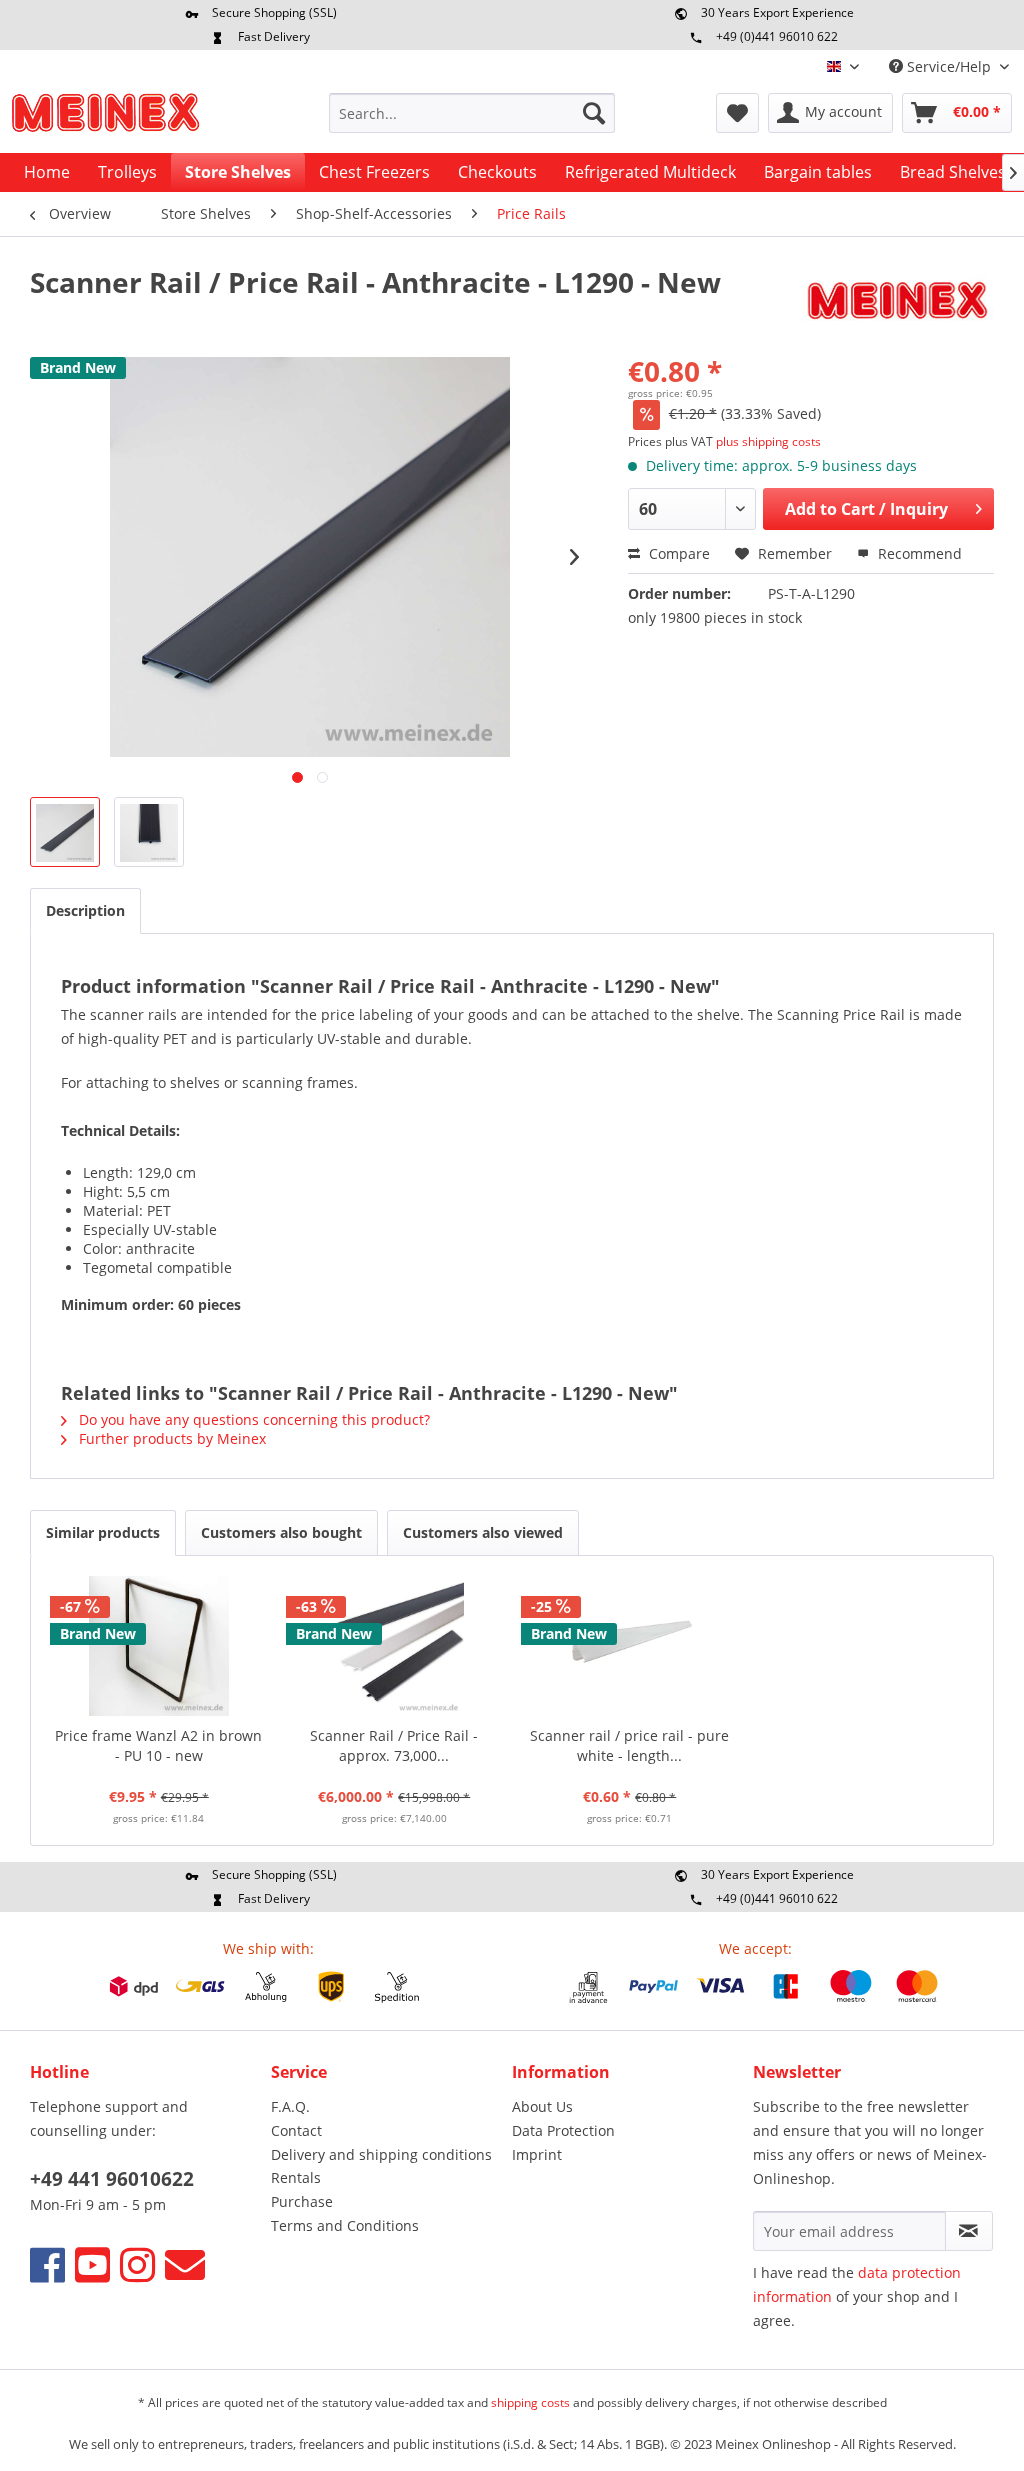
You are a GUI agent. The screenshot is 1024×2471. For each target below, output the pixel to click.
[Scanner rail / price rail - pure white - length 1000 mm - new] (630, 1646)
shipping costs (530, 2402)
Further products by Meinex (170, 1438)
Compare (677, 553)
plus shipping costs (768, 441)
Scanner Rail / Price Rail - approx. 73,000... (394, 1745)
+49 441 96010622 (112, 2179)
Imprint (537, 2154)
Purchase (302, 2201)
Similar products (103, 1532)
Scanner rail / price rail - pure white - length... (629, 1745)
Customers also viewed (483, 1532)
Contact (296, 2130)
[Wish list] (737, 113)
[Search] (594, 113)
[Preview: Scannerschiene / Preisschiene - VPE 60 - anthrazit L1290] (65, 832)
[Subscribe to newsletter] (969, 2231)
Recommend (918, 553)
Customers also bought (281, 1532)
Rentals (296, 2177)
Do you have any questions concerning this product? (252, 1419)
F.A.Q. (290, 2106)
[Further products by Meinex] (897, 302)
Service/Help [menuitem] (949, 66)
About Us (542, 2106)
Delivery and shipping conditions (381, 2154)
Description (85, 910)
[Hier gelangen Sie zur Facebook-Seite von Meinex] (47, 2264)
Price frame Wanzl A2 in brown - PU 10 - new (158, 1745)
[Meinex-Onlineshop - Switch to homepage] (105, 118)
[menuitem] (472, 113)
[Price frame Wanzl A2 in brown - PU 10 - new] (159, 1646)
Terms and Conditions (345, 2225)
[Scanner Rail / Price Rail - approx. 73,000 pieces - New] (395, 1646)
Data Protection (563, 2130)
